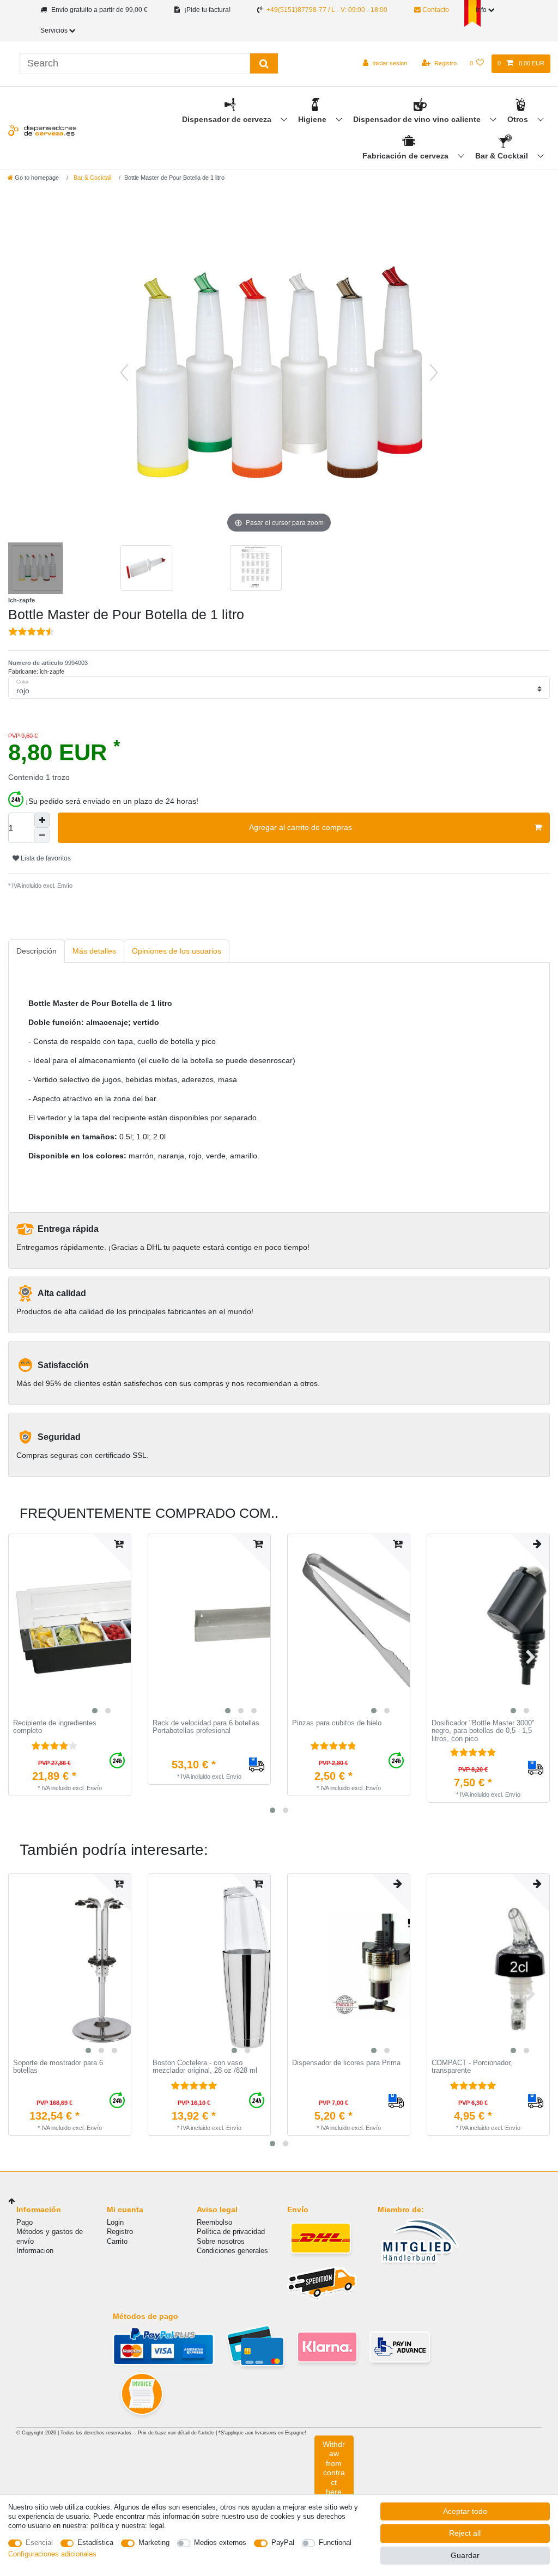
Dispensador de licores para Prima (346, 2063)
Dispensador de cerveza (228, 119)
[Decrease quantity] (42, 835)
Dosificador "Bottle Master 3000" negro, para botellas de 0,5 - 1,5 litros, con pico (483, 1731)
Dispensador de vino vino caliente (418, 119)
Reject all (465, 2533)
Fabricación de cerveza (407, 156)
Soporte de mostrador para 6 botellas (58, 2067)
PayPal (283, 2543)
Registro (120, 2232)
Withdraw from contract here (334, 2468)
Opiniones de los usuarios (177, 951)
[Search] (264, 63)
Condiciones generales (232, 2251)
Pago (25, 2222)
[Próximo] (434, 373)
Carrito (117, 2241)
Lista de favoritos (45, 858)
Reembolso (214, 2222)
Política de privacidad (231, 2232)
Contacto (435, 10)
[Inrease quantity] (42, 820)
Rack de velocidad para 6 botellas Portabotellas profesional (206, 1727)
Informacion (35, 2251)
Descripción (37, 951)
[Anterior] (124, 373)
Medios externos (220, 2543)
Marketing (154, 2543)
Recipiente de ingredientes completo (55, 1727)
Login (115, 2222)
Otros (519, 119)
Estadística (95, 2543)
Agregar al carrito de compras (301, 827)
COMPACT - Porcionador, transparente (472, 2067)
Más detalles (94, 951)
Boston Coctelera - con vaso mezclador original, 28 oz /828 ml (205, 2067)
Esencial (39, 2543)
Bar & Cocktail (503, 156)
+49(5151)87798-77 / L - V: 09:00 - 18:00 (327, 10)
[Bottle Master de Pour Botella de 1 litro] (35, 570)
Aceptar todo (465, 2511)
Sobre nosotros (221, 2241)
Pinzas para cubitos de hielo (337, 1723)
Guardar (465, 2555)
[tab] (37, 951)
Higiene (313, 119)
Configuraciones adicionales (52, 2554)
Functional (335, 2543)
